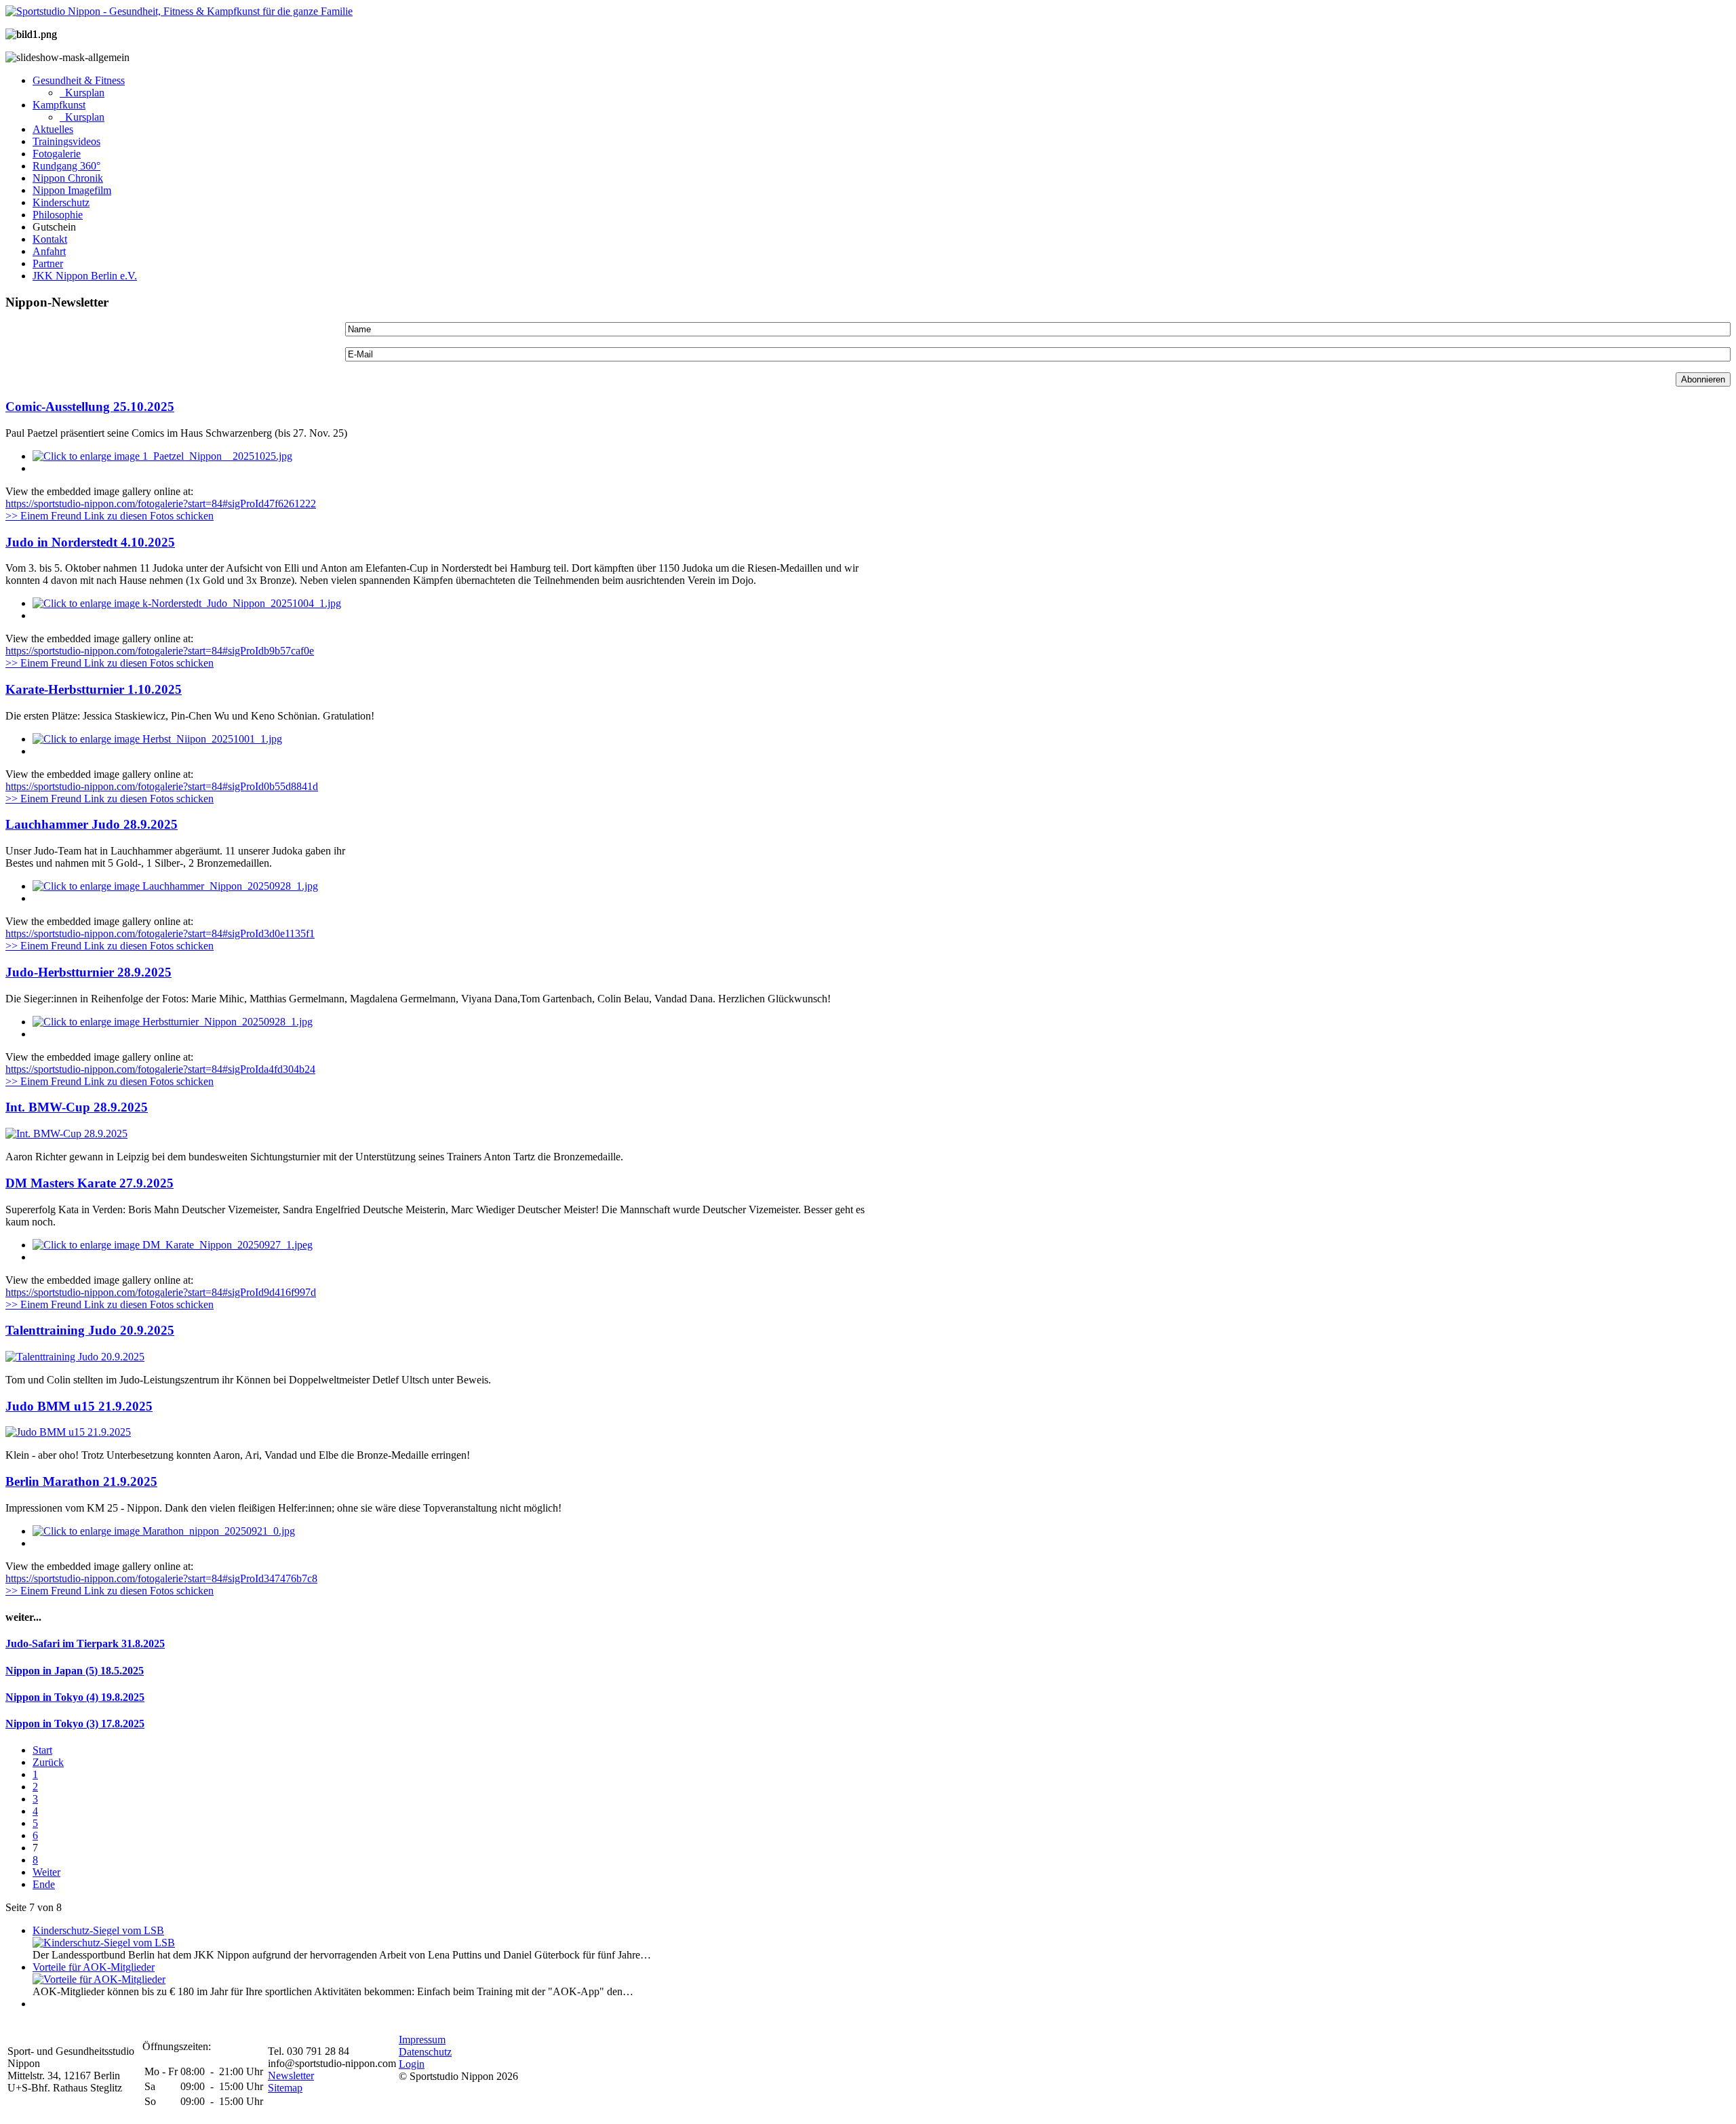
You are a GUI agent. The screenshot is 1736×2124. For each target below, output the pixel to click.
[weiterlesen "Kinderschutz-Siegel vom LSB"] (104, 1943)
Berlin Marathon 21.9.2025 (81, 1481)
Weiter (46, 1872)
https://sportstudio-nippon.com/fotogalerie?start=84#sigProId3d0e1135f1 (160, 933)
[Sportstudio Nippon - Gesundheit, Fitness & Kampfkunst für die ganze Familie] (179, 11)
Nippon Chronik (68, 178)
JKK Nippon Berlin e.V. (85, 276)
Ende (44, 1884)
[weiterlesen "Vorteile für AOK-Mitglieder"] (99, 1979)
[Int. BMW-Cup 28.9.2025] (66, 1134)
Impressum (422, 2040)
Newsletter (291, 2076)
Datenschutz (425, 2052)
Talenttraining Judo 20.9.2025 (90, 1330)
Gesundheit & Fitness (79, 80)
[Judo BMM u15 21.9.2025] (68, 1432)
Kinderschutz (61, 202)
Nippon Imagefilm (72, 190)
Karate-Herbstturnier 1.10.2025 (94, 689)
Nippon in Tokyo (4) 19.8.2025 (75, 1697)
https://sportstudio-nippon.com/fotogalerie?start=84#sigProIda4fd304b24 (160, 1069)
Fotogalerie (57, 154)
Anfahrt (49, 251)
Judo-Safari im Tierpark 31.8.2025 (85, 1644)
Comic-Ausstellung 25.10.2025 (90, 407)
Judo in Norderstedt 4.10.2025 (90, 542)
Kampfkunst (59, 105)
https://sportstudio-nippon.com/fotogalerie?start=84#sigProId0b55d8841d (162, 786)
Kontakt (50, 239)
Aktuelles (53, 129)
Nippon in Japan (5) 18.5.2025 (75, 1671)
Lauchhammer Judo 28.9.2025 (92, 824)
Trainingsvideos (66, 141)
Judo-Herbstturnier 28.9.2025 (88, 972)
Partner (48, 263)
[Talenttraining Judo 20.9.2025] (75, 1357)
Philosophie (58, 215)
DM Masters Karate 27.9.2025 (90, 1183)
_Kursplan (82, 93)
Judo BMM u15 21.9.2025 (79, 1406)
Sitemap (285, 2088)
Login (412, 2064)
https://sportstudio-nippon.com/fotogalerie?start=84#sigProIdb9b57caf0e (160, 651)
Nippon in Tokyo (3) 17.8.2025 (75, 1724)
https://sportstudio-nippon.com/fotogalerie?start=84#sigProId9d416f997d (161, 1292)
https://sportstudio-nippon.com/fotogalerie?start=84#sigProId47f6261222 (161, 504)
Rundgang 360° (66, 166)
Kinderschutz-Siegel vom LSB (98, 1930)
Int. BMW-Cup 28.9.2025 (77, 1107)
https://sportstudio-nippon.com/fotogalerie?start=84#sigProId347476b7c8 (161, 1578)
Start (42, 1750)
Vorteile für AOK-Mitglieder (94, 1967)
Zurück (48, 1762)
